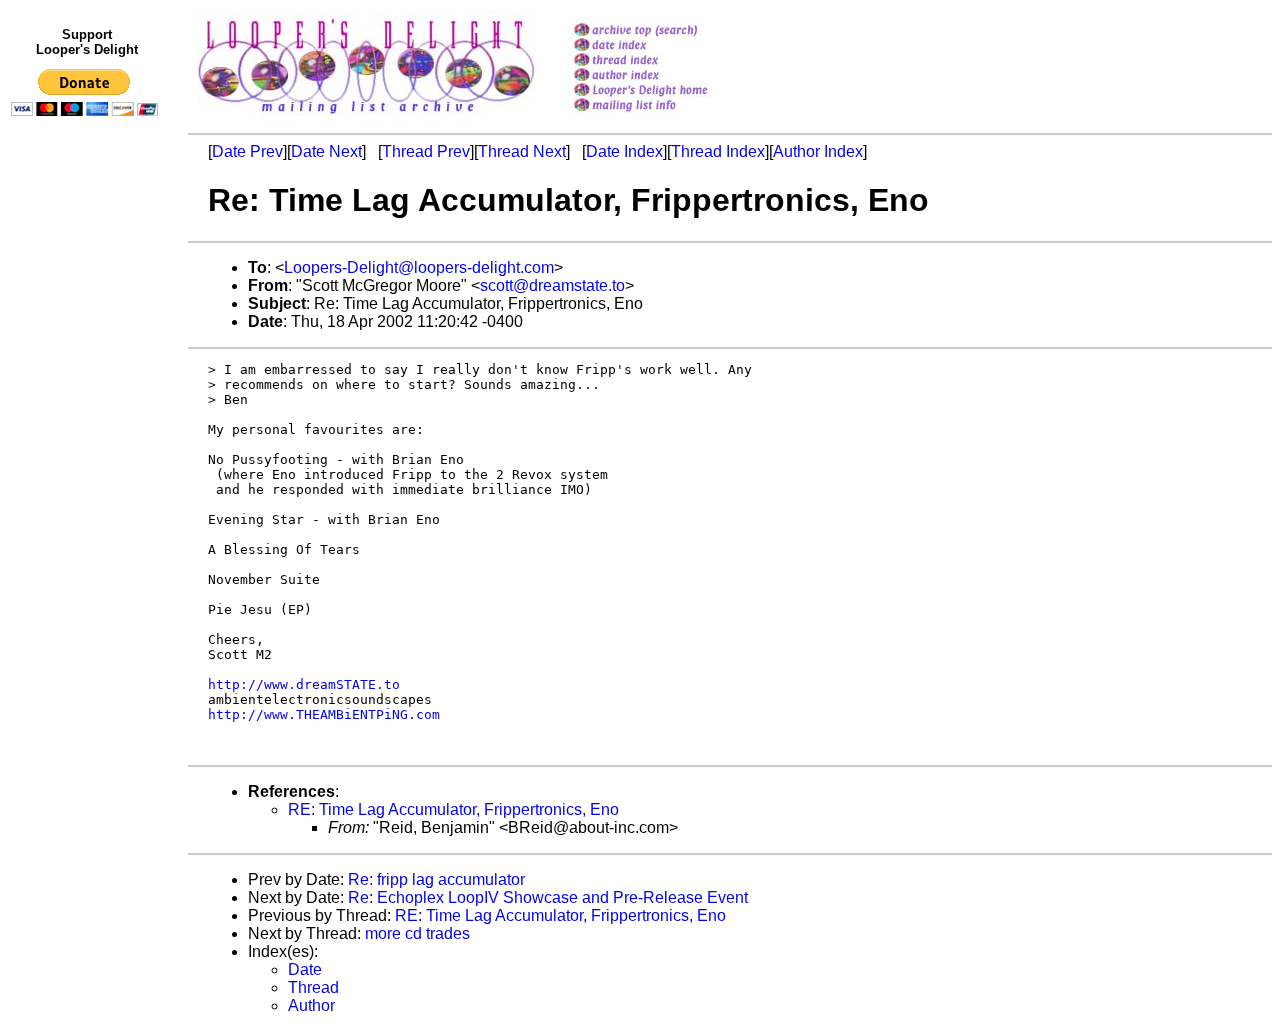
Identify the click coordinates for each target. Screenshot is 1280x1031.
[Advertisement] (88, 537)
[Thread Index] (666, 61)
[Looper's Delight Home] (666, 91)
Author (311, 1005)
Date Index (624, 151)
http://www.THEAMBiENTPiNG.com (324, 714)
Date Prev (247, 151)
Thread (313, 987)
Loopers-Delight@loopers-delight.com (419, 267)
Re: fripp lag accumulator (436, 879)
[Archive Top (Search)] (666, 31)
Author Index (818, 151)
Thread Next (522, 151)
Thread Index (718, 151)
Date (305, 969)
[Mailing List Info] (666, 116)
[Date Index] (666, 46)
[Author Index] (666, 76)
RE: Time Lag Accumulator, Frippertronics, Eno (453, 809)
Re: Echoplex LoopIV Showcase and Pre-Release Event (548, 897)
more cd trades (417, 933)
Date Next (326, 151)
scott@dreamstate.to (552, 285)
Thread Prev (426, 151)
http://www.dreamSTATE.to (304, 684)
